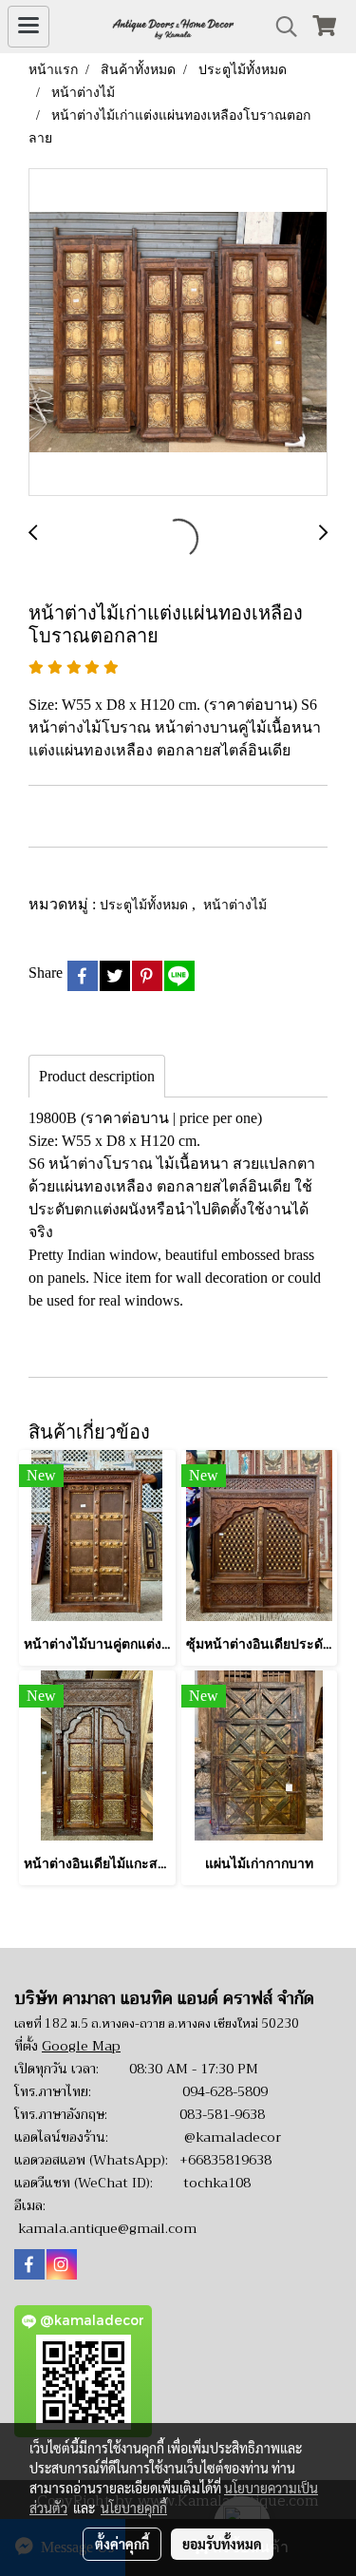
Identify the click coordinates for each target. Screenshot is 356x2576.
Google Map (81, 2046)
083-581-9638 (222, 2114)
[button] (280, 27)
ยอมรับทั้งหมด (222, 2544)
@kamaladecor (233, 2137)
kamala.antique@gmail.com (107, 2228)
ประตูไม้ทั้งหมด (146, 904)
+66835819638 (225, 2160)
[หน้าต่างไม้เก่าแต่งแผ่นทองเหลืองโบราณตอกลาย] (178, 333)
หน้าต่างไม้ (235, 904)
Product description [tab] (97, 1076)
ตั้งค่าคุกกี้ (122, 2544)
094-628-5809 (225, 2091)
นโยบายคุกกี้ (134, 2508)
